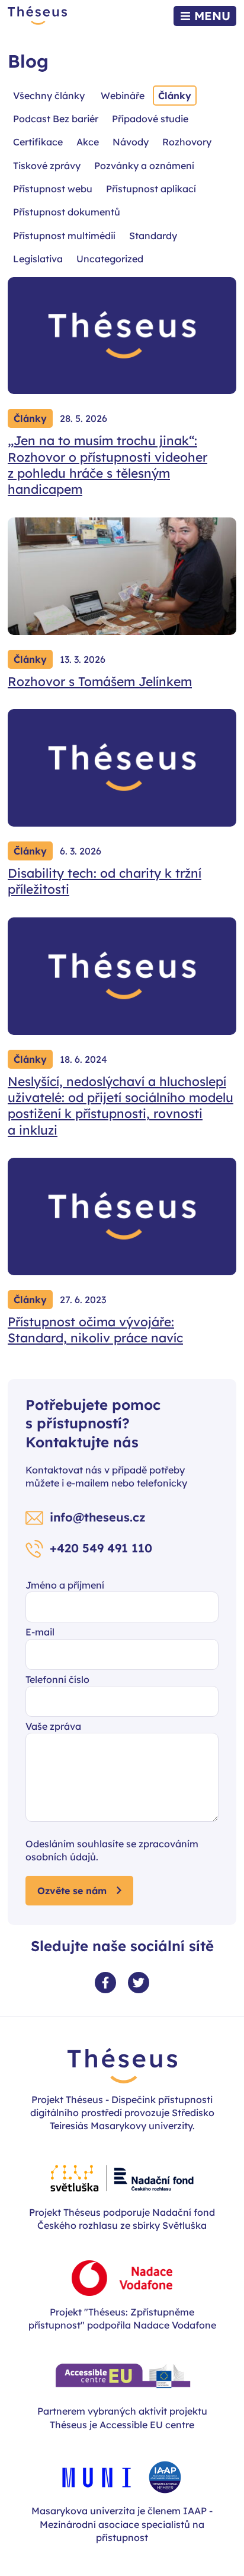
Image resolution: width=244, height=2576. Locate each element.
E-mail (40, 1632)
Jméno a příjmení (65, 1585)
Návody (131, 142)
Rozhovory (187, 142)
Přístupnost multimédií (64, 236)
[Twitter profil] (139, 1983)
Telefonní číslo (57, 1679)
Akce (88, 142)
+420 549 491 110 (101, 1548)
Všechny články (49, 96)
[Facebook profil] (105, 1983)
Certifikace (38, 142)
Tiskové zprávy (47, 166)
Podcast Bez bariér (56, 119)
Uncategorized (110, 259)
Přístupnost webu (53, 189)
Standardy (153, 236)
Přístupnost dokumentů (67, 212)
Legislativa (38, 259)
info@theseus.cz (98, 1517)
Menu (212, 16)
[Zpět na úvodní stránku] (37, 16)
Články (175, 96)
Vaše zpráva (53, 1726)
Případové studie (150, 119)
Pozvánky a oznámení (144, 166)
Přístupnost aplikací (151, 189)
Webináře (123, 96)
